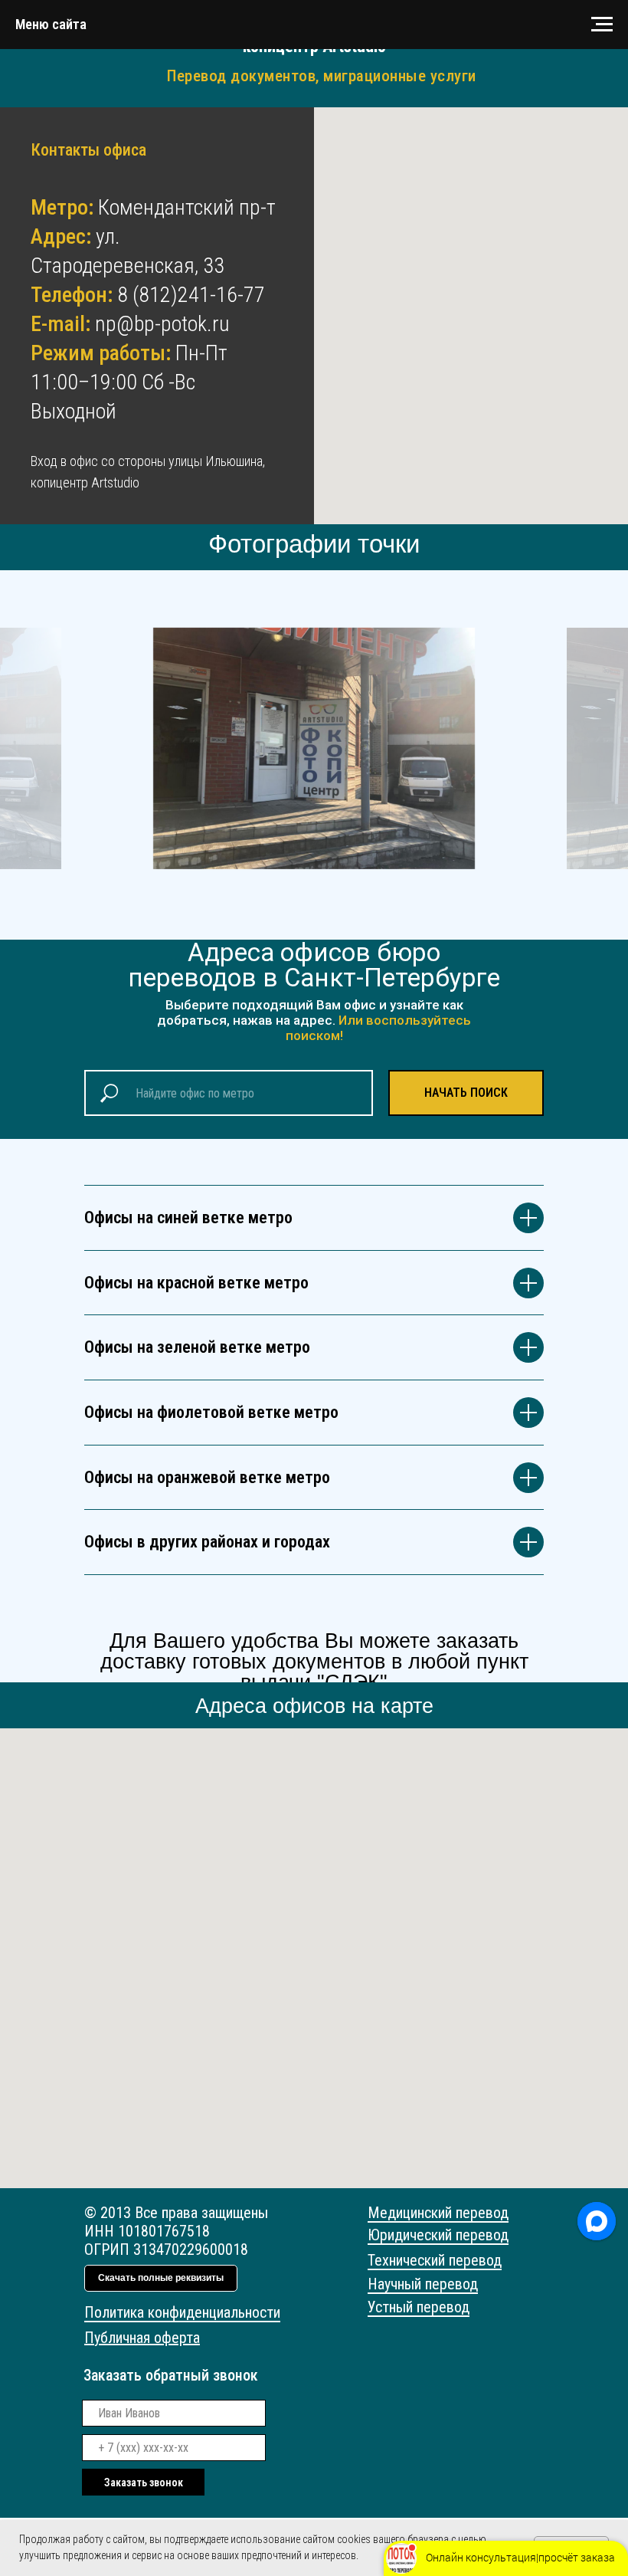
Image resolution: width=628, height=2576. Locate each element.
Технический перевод (435, 2260)
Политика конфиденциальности (182, 2312)
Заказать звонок (144, 2482)
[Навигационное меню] (602, 25)
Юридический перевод (438, 2235)
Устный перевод (419, 2307)
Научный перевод (423, 2284)
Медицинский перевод (438, 2213)
